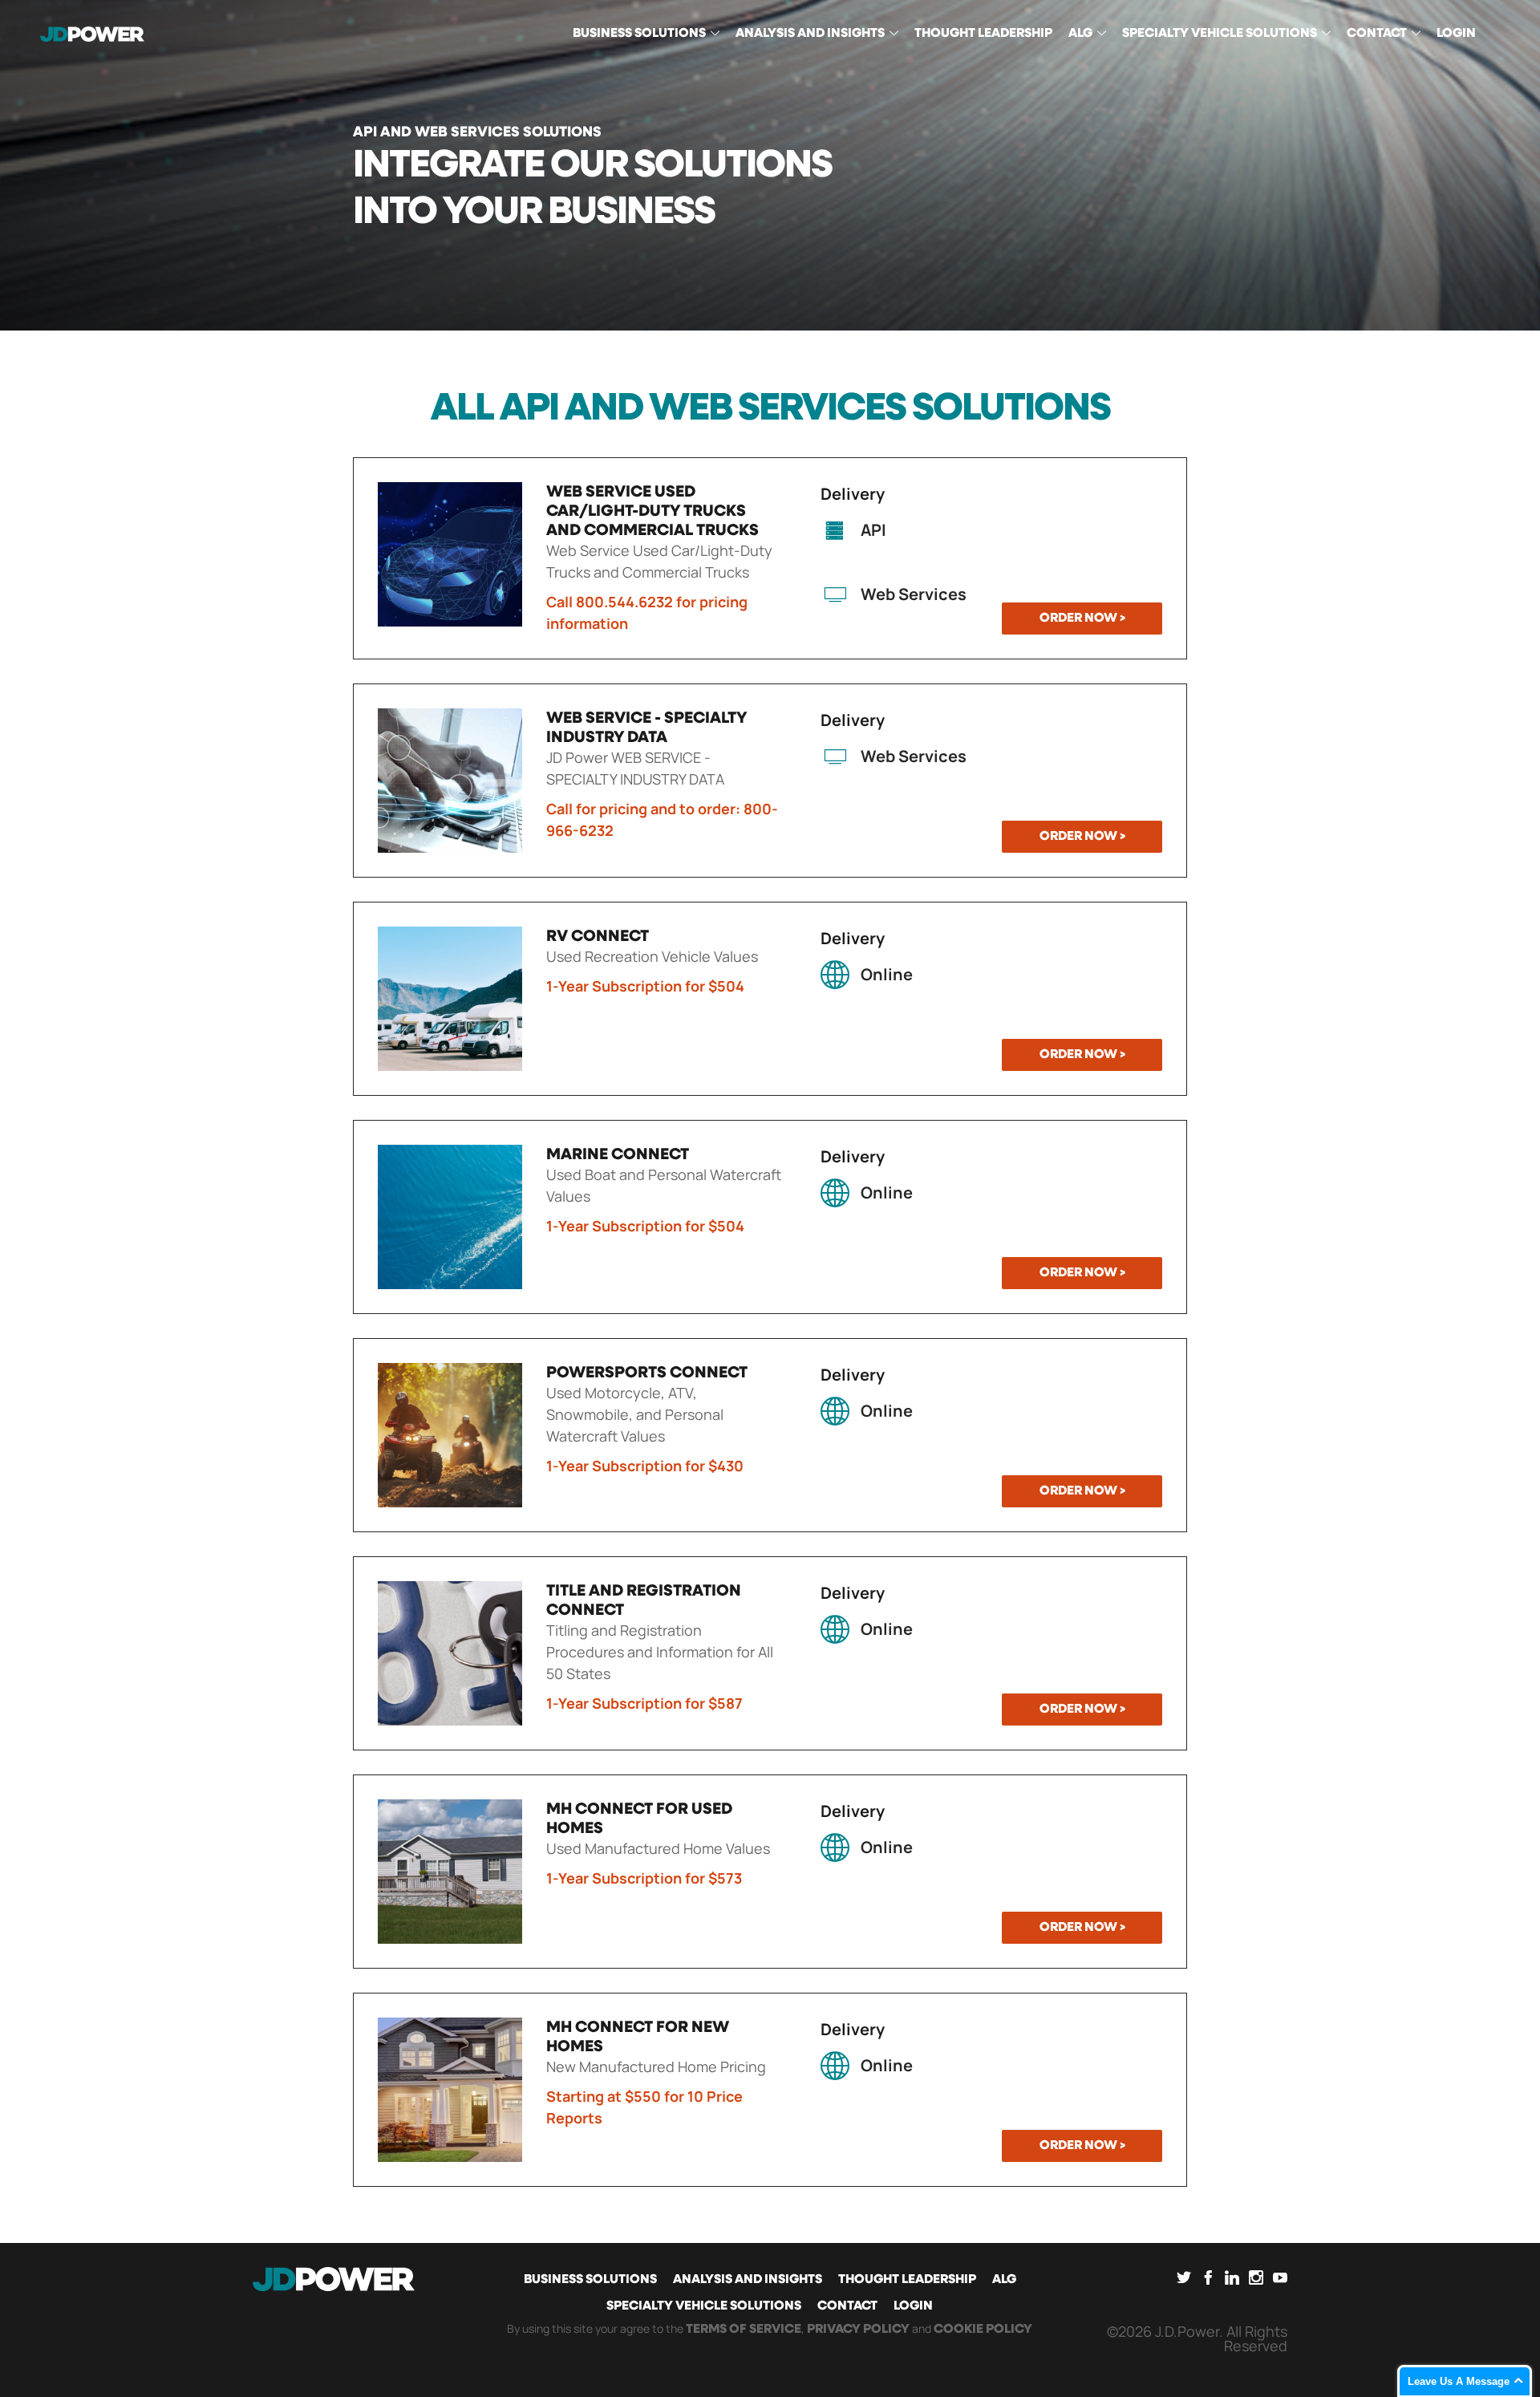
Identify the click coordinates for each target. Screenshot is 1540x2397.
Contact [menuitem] (1377, 34)
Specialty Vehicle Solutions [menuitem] (1220, 34)
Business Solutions (590, 2280)
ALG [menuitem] (1080, 34)
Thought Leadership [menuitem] (983, 34)
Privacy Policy (858, 2330)
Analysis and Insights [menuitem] (810, 34)
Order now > (1082, 619)
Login (913, 2306)
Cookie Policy (983, 2330)
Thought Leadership (907, 2280)
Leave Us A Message (1459, 2381)
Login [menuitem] (1456, 34)
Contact (847, 2306)
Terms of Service (744, 2330)
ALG (1004, 2280)
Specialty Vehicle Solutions (704, 2306)
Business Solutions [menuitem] (639, 34)
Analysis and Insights (748, 2280)
